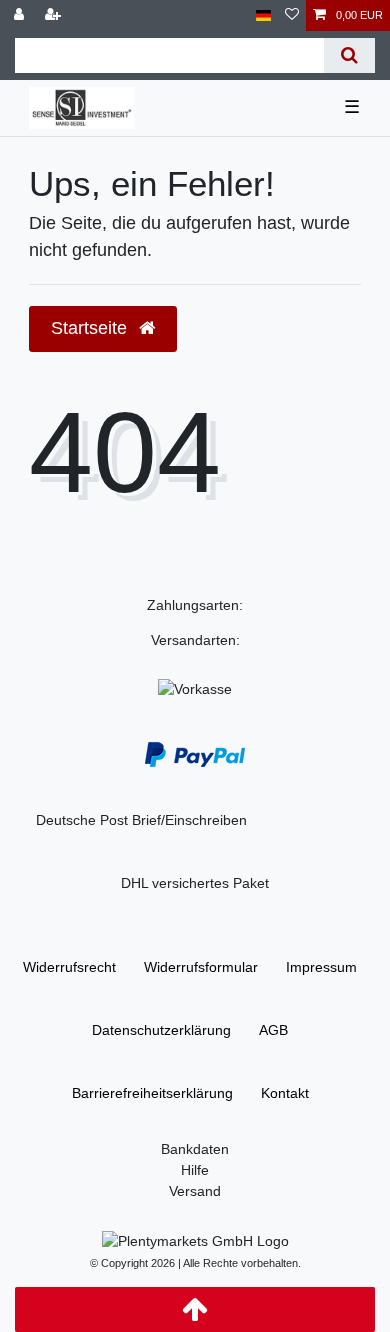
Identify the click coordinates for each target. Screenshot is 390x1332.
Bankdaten (195, 1149)
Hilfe (195, 1170)
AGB (273, 1030)
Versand (195, 1191)
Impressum (321, 967)
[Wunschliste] (292, 15)
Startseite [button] (91, 328)
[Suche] (349, 55)
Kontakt (285, 1093)
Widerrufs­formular (201, 967)
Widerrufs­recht (69, 967)
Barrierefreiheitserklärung (152, 1093)
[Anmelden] (21, 15)
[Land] (263, 15)
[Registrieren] (55, 15)
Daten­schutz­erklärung (161, 1030)
